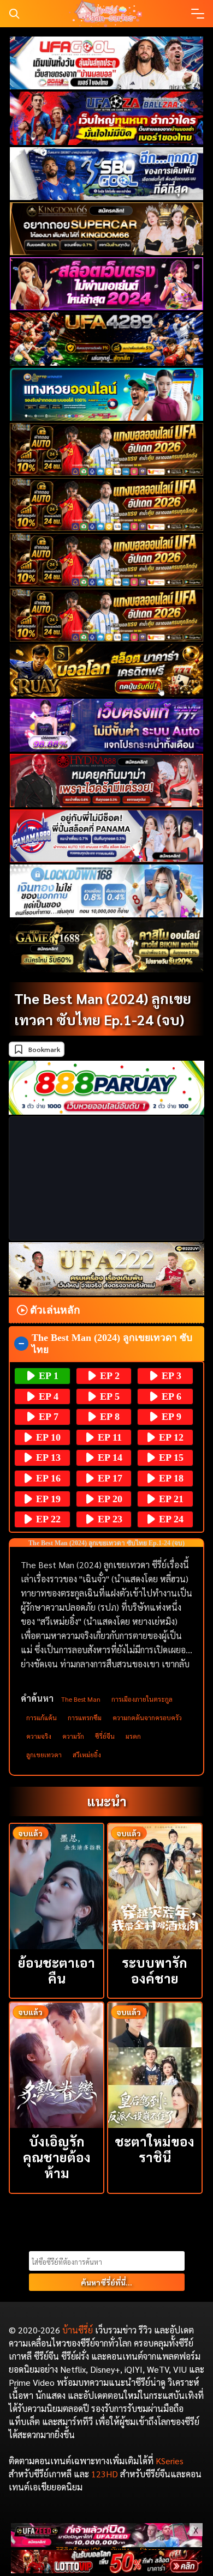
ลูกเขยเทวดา (44, 1755)
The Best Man (81, 1699)
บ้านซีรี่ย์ (78, 2330)
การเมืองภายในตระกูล (142, 1699)
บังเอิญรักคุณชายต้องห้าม (57, 2157)
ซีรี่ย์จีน (105, 1736)
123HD (105, 2474)
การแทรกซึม (85, 1718)
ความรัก (73, 1736)
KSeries (170, 2461)
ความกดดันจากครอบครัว (147, 1718)
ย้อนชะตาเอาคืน (57, 1970)
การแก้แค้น (42, 1718)
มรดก (133, 1736)
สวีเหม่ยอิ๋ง (87, 1755)
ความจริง (39, 1736)
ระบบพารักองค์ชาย (155, 1970)
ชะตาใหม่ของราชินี (155, 2149)
